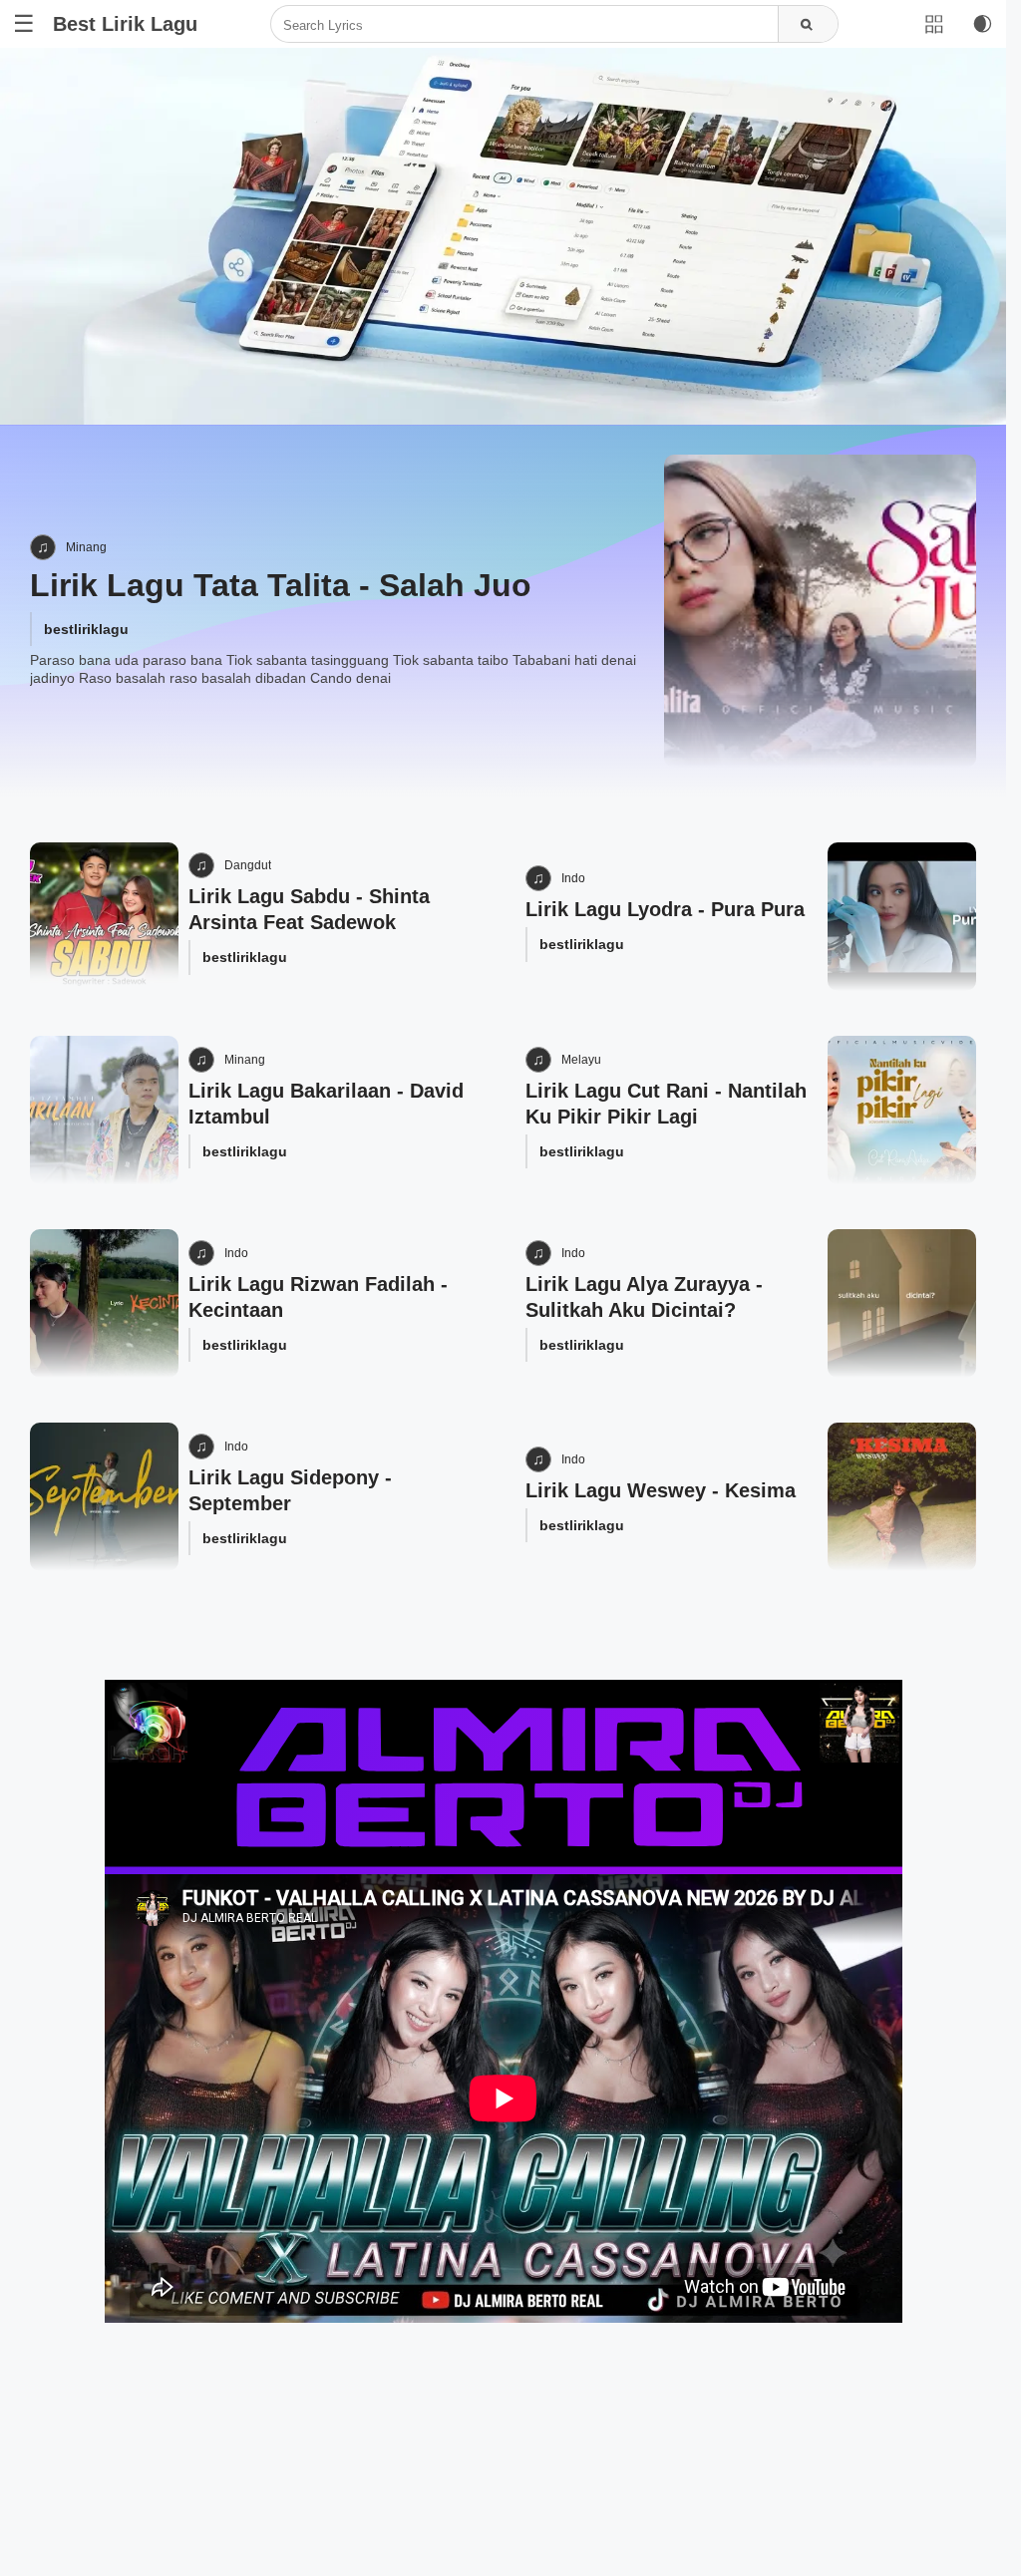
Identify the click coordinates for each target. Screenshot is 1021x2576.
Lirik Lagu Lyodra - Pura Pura (665, 909)
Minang (86, 547)
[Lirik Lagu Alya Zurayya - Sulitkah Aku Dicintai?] (902, 1303)
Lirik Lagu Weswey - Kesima (661, 1490)
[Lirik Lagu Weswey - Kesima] (902, 1497)
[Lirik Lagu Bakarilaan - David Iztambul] (104, 1110)
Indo (573, 878)
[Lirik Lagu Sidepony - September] (104, 1497)
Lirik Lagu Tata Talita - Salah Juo (281, 585)
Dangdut (248, 865)
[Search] (808, 25)
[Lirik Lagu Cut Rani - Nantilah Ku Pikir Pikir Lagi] (902, 1110)
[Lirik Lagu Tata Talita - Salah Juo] (820, 611)
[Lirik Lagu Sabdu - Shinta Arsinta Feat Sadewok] (104, 917)
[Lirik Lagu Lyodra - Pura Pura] (902, 917)
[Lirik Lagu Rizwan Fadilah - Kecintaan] (104, 1303)
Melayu (581, 1060)
